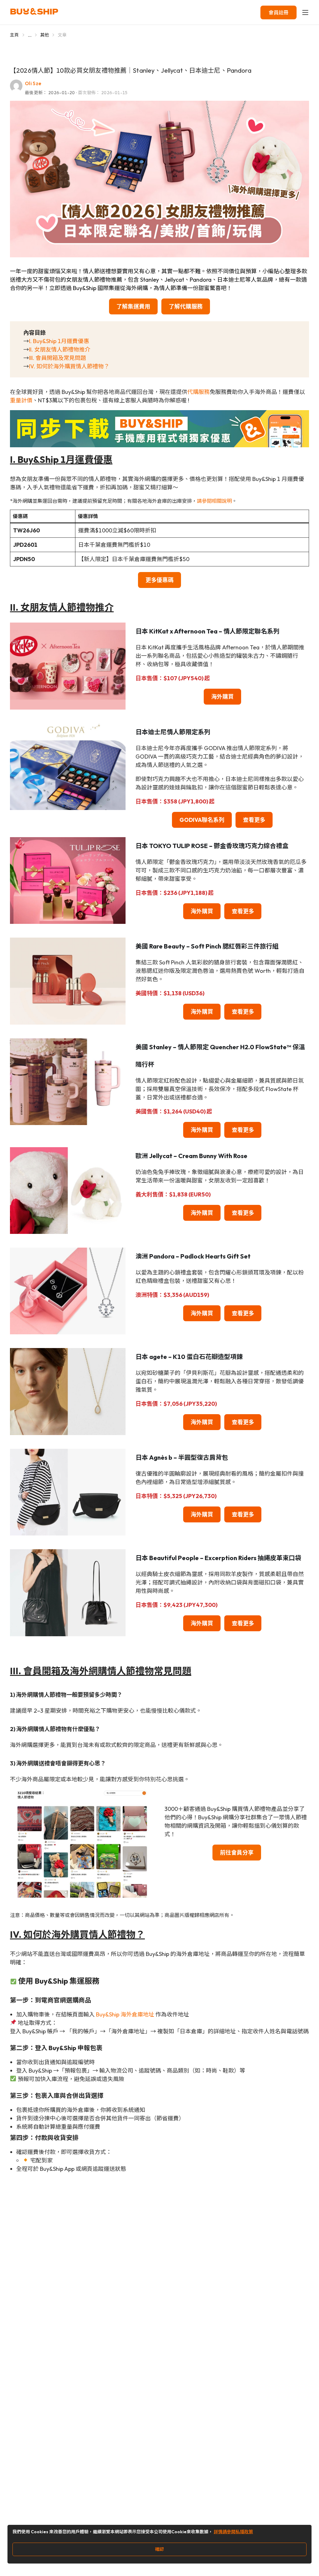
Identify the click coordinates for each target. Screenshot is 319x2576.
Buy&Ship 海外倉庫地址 (125, 2014)
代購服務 (198, 392)
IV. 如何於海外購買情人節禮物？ (69, 366)
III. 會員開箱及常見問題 (57, 358)
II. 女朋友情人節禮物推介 (60, 349)
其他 (45, 35)
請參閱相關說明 (214, 501)
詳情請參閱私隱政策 (233, 2532)
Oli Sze (33, 83)
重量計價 (21, 400)
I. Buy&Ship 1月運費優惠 (59, 341)
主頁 (14, 35)
